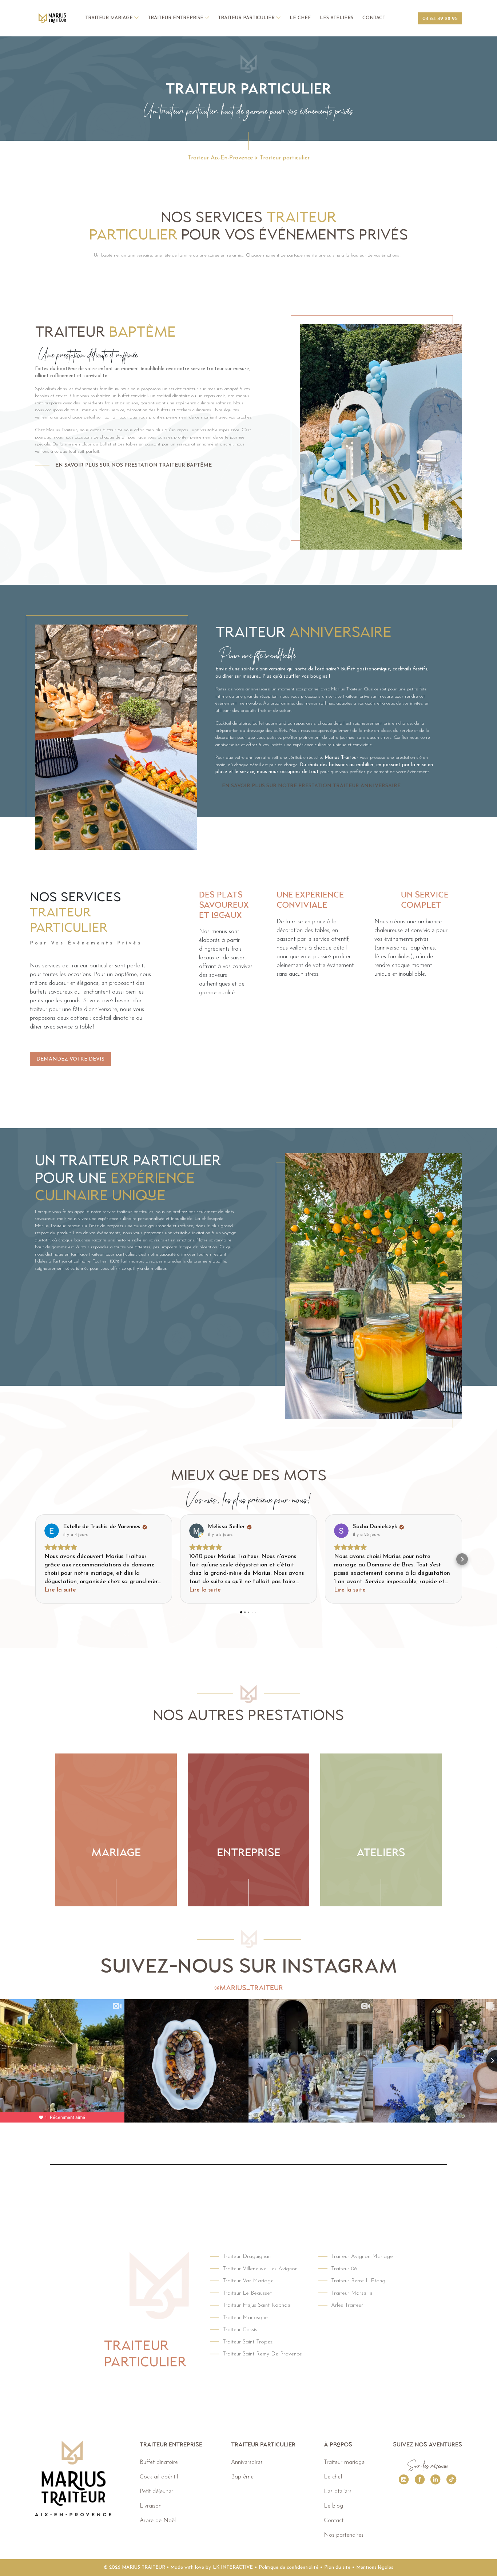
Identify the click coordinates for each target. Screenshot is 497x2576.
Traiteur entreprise (176, 18)
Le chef (300, 18)
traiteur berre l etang (358, 2281)
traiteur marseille (352, 2293)
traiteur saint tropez (248, 2342)
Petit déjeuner (156, 2492)
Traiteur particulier (247, 18)
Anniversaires (247, 2462)
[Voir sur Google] (52, 1531)
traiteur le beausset (247, 2293)
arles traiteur (347, 2305)
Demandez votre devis (70, 1059)
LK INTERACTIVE (233, 2567)
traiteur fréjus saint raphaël (257, 2305)
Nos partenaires (344, 2535)
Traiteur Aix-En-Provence (220, 158)
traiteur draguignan (247, 2257)
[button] (35, 1559)
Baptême (242, 2477)
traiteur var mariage (248, 2281)
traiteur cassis (240, 2330)
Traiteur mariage (110, 18)
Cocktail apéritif (159, 2477)
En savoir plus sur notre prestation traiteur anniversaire (311, 786)
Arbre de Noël (158, 2521)
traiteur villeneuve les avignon (260, 2269)
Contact (374, 18)
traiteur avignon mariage (362, 2257)
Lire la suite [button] (60, 1590)
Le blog (333, 2506)
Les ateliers (337, 18)
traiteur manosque (245, 2318)
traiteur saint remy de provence (262, 2354)
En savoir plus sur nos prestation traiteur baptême (134, 465)
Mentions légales (375, 2567)
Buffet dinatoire (159, 2462)
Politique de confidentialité (289, 2567)
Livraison (151, 2506)
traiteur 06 (344, 2269)
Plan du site (337, 2567)
